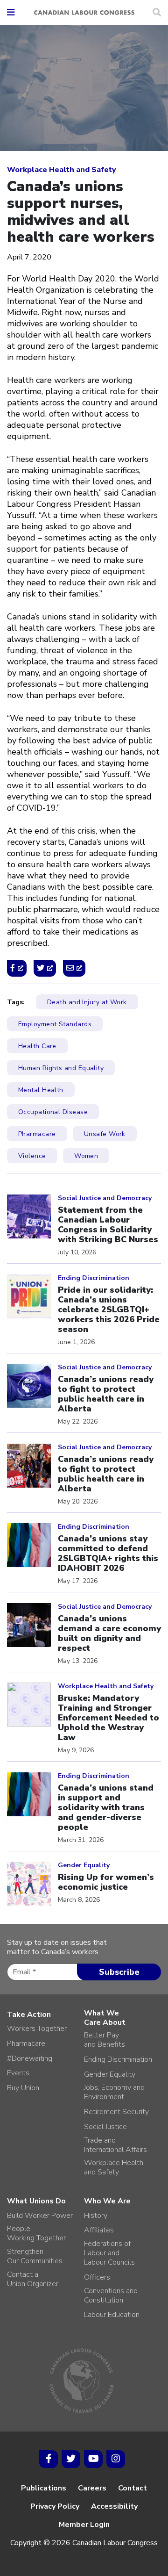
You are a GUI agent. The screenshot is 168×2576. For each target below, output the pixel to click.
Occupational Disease (53, 1112)
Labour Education (112, 2315)
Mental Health (41, 1090)
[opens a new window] (17, 968)
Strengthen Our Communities (35, 2256)
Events (18, 2073)
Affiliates (99, 2230)
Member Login (84, 2525)
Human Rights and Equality (61, 1068)
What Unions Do (36, 2201)
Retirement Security (116, 2112)
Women (86, 1156)
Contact (133, 2488)
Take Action (29, 2015)
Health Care (37, 1046)
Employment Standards (55, 1024)
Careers (92, 2488)
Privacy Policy (55, 2506)
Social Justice (105, 2127)
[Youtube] (93, 2459)
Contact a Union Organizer (33, 2279)
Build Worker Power (40, 2216)
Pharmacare (37, 1134)
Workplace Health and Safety (62, 170)
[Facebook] (49, 2459)
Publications (44, 2488)
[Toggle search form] (157, 13)
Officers (97, 2277)
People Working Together (36, 2233)
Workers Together (37, 2029)
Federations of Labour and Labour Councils (109, 2253)
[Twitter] (71, 2459)
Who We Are (107, 2201)
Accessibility (114, 2506)
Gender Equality (110, 2074)
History (96, 2216)
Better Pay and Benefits (105, 2040)
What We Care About (105, 2018)
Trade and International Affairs (115, 2145)
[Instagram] (116, 2459)
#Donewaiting (30, 2058)
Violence (32, 1156)
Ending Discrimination (118, 2059)
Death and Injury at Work (87, 1002)
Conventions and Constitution (111, 2295)
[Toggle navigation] (11, 13)
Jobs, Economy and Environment (114, 2092)
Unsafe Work (105, 1134)
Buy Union (23, 2088)
